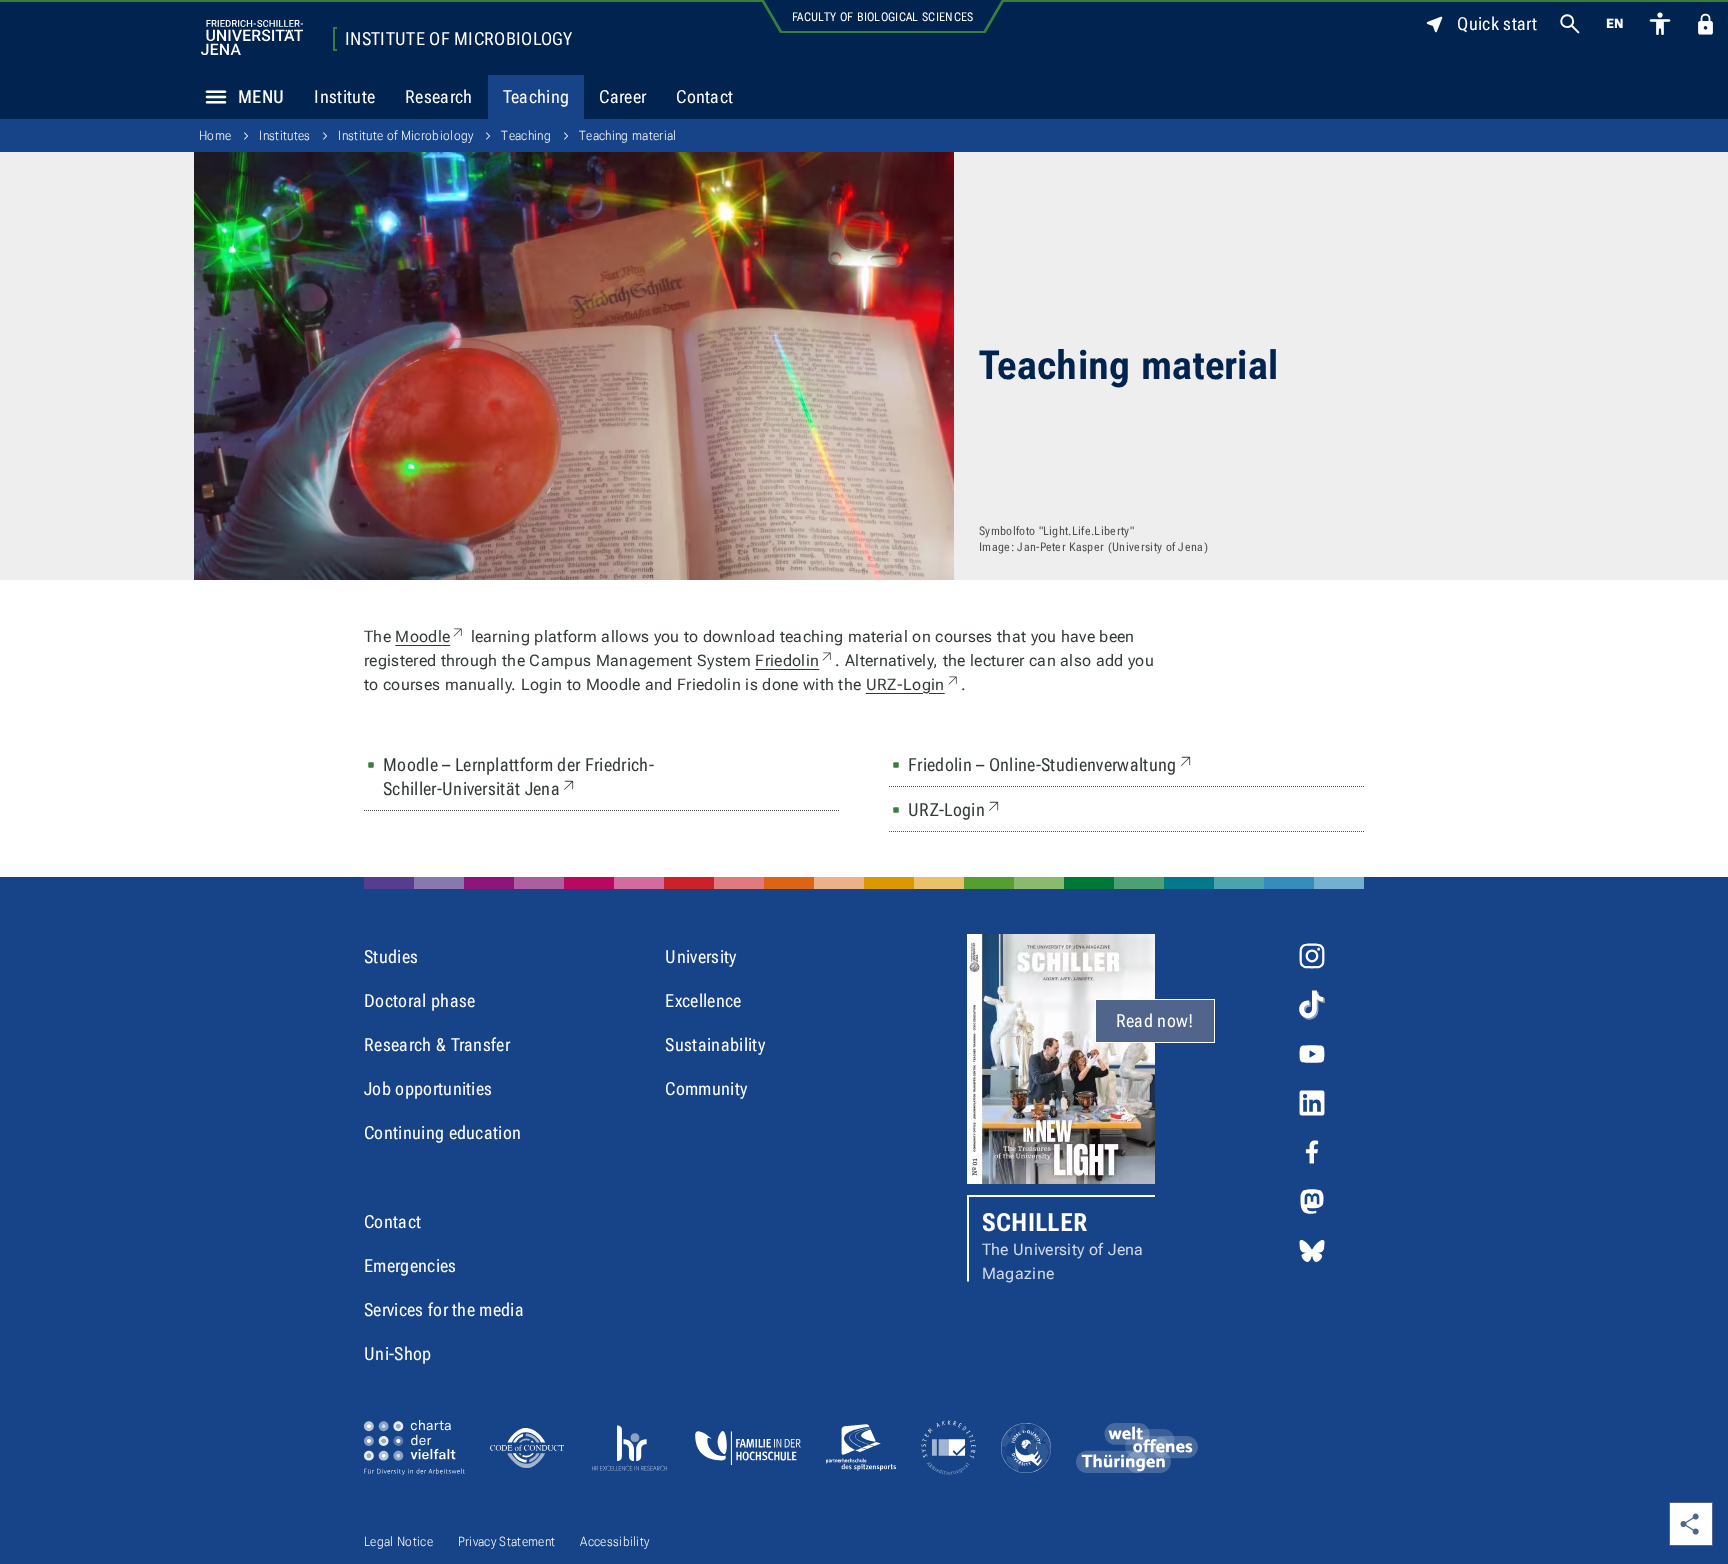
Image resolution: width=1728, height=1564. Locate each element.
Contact (704, 96)
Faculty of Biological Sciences (883, 17)
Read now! (1155, 1020)
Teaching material (627, 135)
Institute (344, 96)
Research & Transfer (437, 1044)
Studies (391, 956)
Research (439, 96)
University (700, 956)
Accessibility (614, 1541)
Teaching (536, 96)
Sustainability (714, 1044)
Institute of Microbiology (458, 39)
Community (706, 1088)
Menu (261, 96)
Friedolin (795, 660)
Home (215, 135)
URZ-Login (913, 684)
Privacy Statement (506, 1541)
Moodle (430, 636)
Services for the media (444, 1309)
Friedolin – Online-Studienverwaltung (1051, 764)
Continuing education (442, 1132)
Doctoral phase (419, 1000)
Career (622, 96)
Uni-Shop (398, 1353)
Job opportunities (428, 1088)
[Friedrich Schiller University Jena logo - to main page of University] (252, 37)
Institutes (284, 135)
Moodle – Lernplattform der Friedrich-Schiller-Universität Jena (524, 776)
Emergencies (410, 1265)
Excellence (703, 1000)
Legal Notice (398, 1541)
